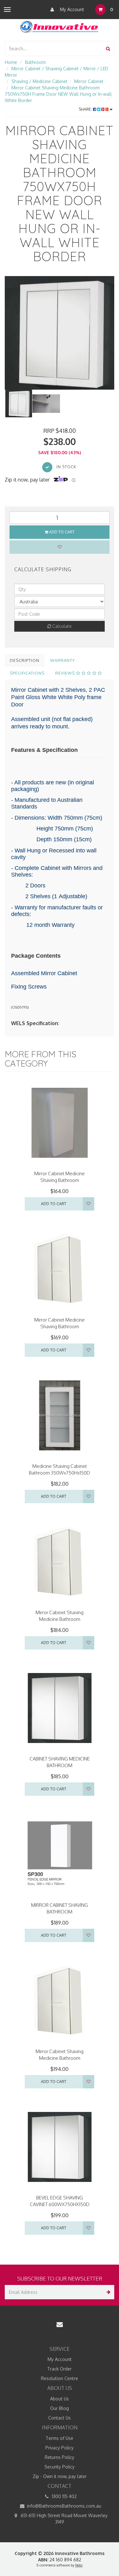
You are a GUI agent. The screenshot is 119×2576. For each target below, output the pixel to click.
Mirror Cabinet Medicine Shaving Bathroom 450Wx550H (60, 1326)
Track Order (60, 2369)
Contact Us (60, 2418)
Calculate (61, 626)
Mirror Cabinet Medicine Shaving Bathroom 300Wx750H (60, 1180)
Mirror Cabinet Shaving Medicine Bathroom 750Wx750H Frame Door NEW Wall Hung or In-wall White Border (58, 94)
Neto (79, 2565)
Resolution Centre (60, 2378)
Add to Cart (61, 532)
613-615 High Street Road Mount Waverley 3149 (63, 2519)
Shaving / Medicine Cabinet (40, 81)
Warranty (63, 660)
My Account (71, 9)
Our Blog (60, 2408)
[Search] (108, 49)
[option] (60, 333)
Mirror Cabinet (89, 81)
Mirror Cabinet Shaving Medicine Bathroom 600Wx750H (60, 1619)
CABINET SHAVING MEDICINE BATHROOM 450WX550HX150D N (60, 1765)
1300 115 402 (64, 2496)
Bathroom (35, 62)
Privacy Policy (60, 2448)
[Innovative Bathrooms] (60, 26)
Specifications (27, 673)
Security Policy (60, 2467)
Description (25, 660)
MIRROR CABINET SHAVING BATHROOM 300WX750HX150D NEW (60, 1912)
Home (11, 62)
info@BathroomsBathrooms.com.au (63, 2506)
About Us (60, 2399)
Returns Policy (60, 2457)
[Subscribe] (107, 2292)
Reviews (66, 673)
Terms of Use (60, 2438)
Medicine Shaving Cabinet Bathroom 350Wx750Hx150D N (60, 1473)
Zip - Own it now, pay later (60, 2476)
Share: (86, 109)
